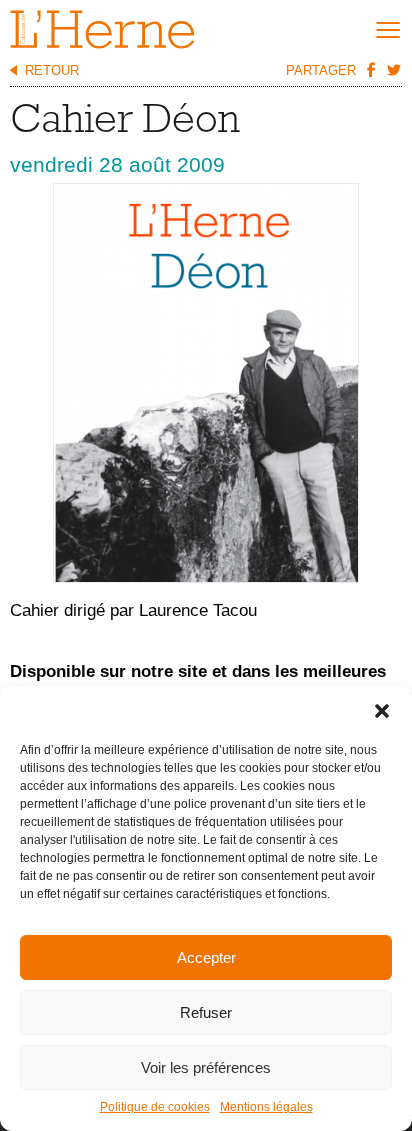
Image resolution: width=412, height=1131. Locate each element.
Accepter (206, 957)
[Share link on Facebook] (370, 69)
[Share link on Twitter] (393, 69)
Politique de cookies (155, 1107)
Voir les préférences (206, 1067)
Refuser (206, 1012)
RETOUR (52, 70)
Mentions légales (266, 1107)
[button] (382, 711)
